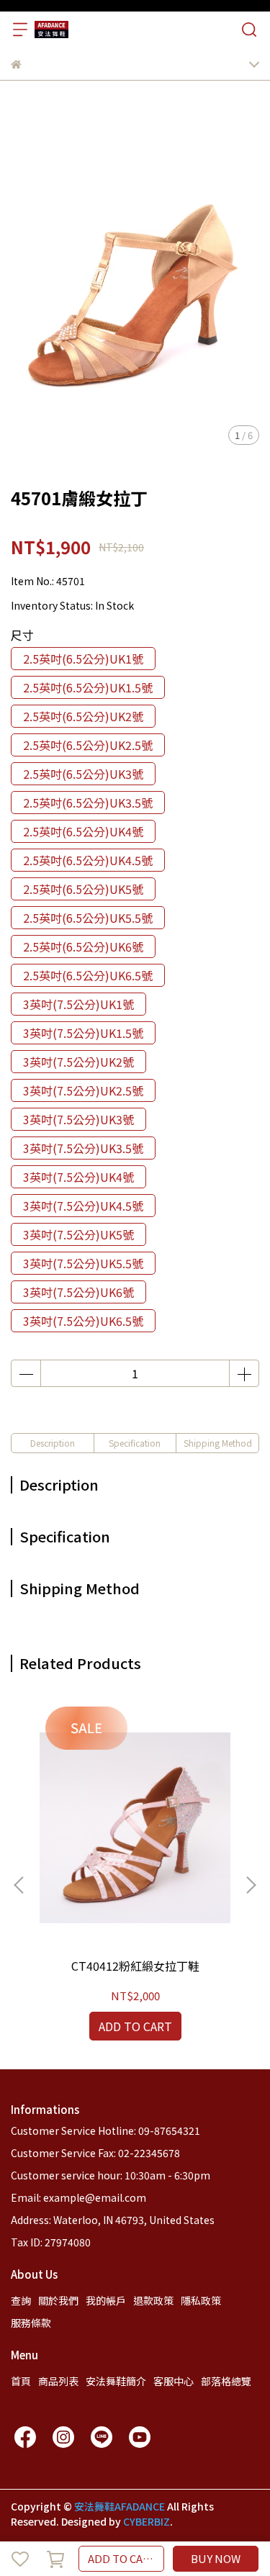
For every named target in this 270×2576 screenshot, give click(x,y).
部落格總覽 (226, 2381)
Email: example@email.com (78, 2197)
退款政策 (153, 2300)
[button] (251, 1885)
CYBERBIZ (147, 2521)
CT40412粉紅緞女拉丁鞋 (135, 1966)
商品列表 (58, 2381)
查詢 (21, 2300)
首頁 (21, 2381)
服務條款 (31, 2323)
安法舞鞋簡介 (116, 2381)
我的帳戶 (106, 2300)
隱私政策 (201, 2300)
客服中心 (174, 2381)
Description (53, 1443)
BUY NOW (216, 2558)
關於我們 (58, 2300)
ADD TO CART (122, 2558)
